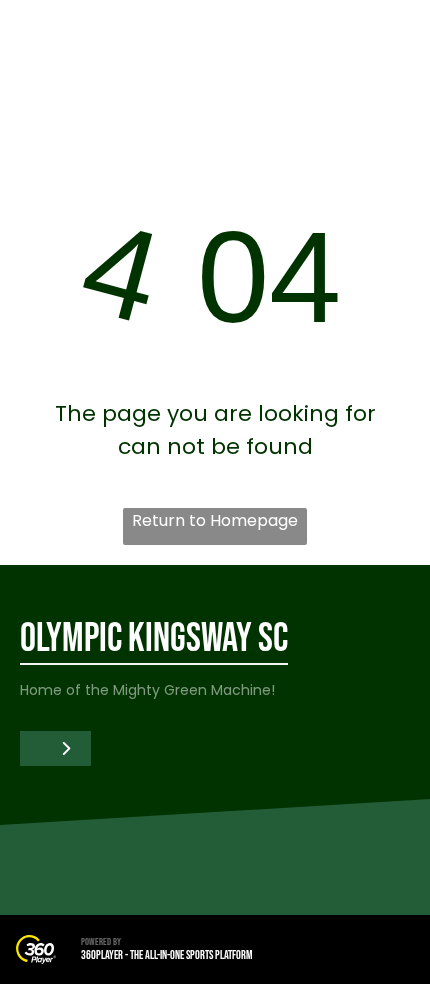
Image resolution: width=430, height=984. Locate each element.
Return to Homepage (215, 520)
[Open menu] (390, 41)
